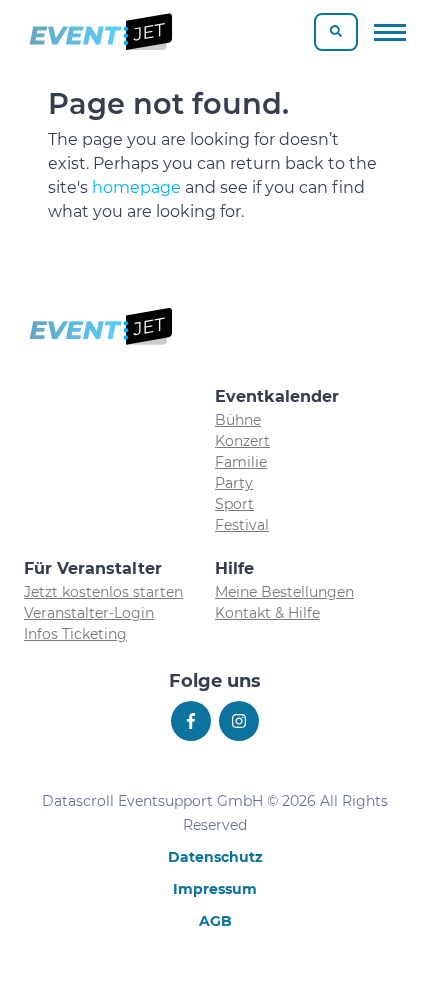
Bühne (238, 420)
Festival (242, 525)
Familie (241, 462)
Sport (234, 504)
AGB (215, 921)
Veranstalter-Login (89, 613)
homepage (136, 187)
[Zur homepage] (99, 32)
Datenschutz (215, 857)
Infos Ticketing (75, 634)
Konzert (242, 441)
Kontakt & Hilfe (267, 613)
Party (234, 483)
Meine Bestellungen (284, 592)
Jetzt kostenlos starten (103, 592)
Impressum (215, 889)
